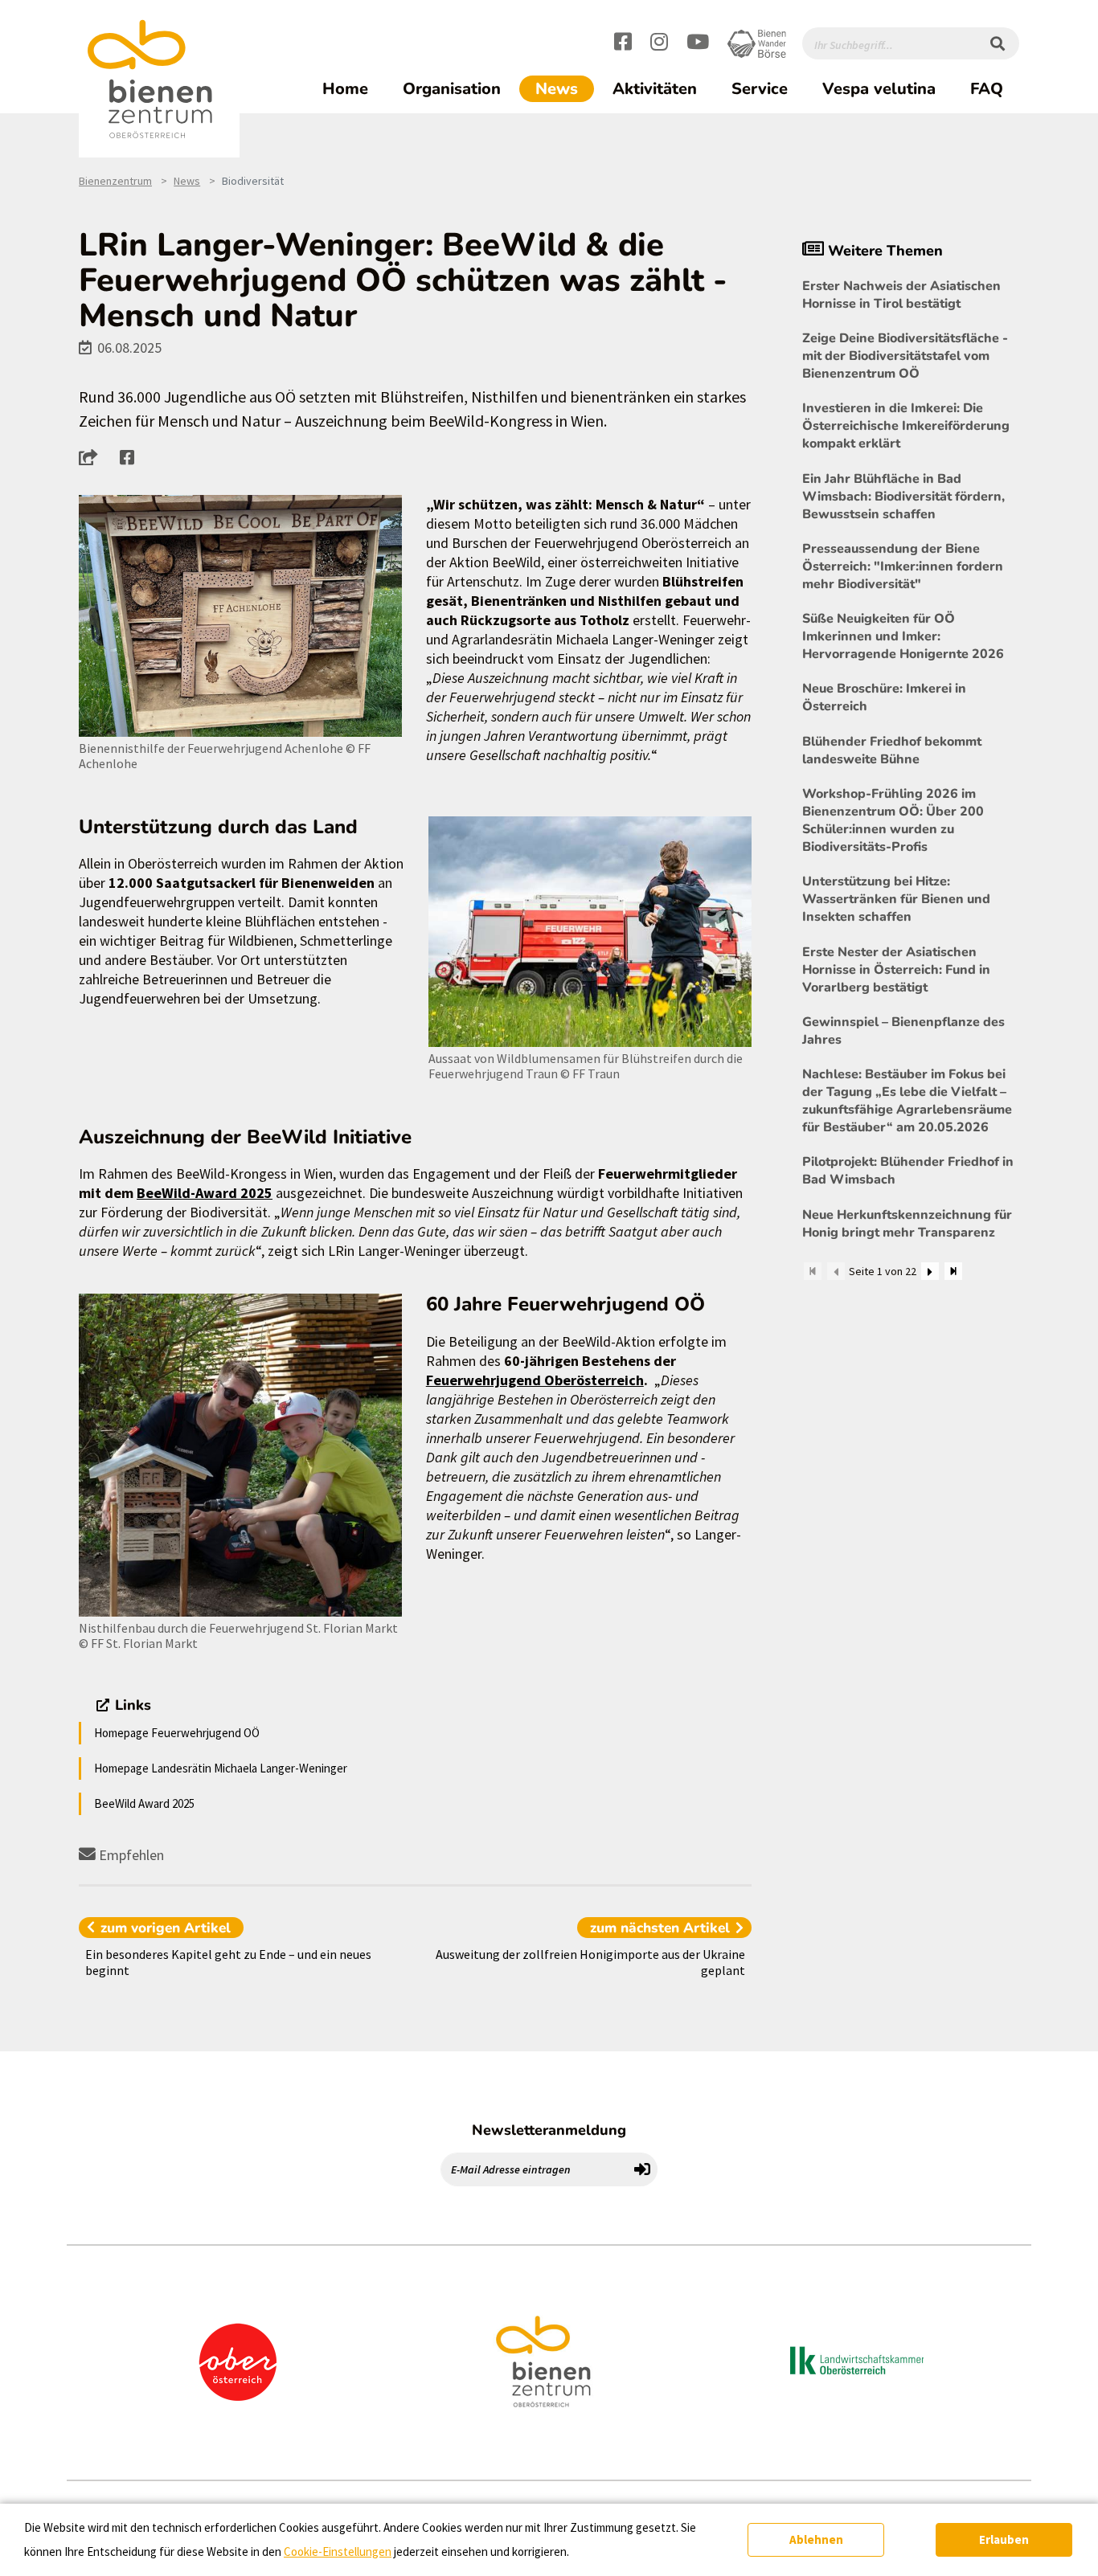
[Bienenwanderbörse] (757, 44)
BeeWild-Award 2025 (205, 1193)
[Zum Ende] (953, 1271)
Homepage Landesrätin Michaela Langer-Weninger (221, 1768)
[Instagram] (659, 44)
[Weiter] (930, 1271)
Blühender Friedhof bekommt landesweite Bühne (892, 750)
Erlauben (1004, 2539)
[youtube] (698, 44)
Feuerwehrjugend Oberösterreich (535, 1380)
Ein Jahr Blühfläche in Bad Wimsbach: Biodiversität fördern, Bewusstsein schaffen (903, 497)
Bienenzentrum (115, 181)
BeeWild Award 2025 (144, 1803)
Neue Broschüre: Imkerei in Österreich (884, 697)
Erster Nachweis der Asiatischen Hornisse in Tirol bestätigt (901, 295)
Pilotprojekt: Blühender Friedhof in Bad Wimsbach (908, 1171)
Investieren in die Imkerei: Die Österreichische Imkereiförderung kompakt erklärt (906, 426)
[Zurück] (836, 1271)
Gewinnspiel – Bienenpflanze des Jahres (903, 1031)
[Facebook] (623, 44)
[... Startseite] (159, 80)
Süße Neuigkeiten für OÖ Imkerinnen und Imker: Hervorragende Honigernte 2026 (903, 636)
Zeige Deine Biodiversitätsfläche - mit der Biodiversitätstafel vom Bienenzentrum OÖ (905, 356)
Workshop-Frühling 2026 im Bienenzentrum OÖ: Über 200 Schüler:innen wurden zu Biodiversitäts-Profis (893, 820)
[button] (93, 457)
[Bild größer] (240, 616)
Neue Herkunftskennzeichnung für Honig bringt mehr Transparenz (907, 1224)
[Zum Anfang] (813, 1271)
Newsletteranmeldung (549, 2130)
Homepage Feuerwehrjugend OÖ (177, 1733)
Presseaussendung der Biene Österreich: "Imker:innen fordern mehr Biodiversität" (903, 566)
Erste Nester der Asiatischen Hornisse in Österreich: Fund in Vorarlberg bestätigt (896, 970)
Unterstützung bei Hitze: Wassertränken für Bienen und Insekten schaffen (896, 899)
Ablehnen (816, 2539)
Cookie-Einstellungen (338, 2551)
